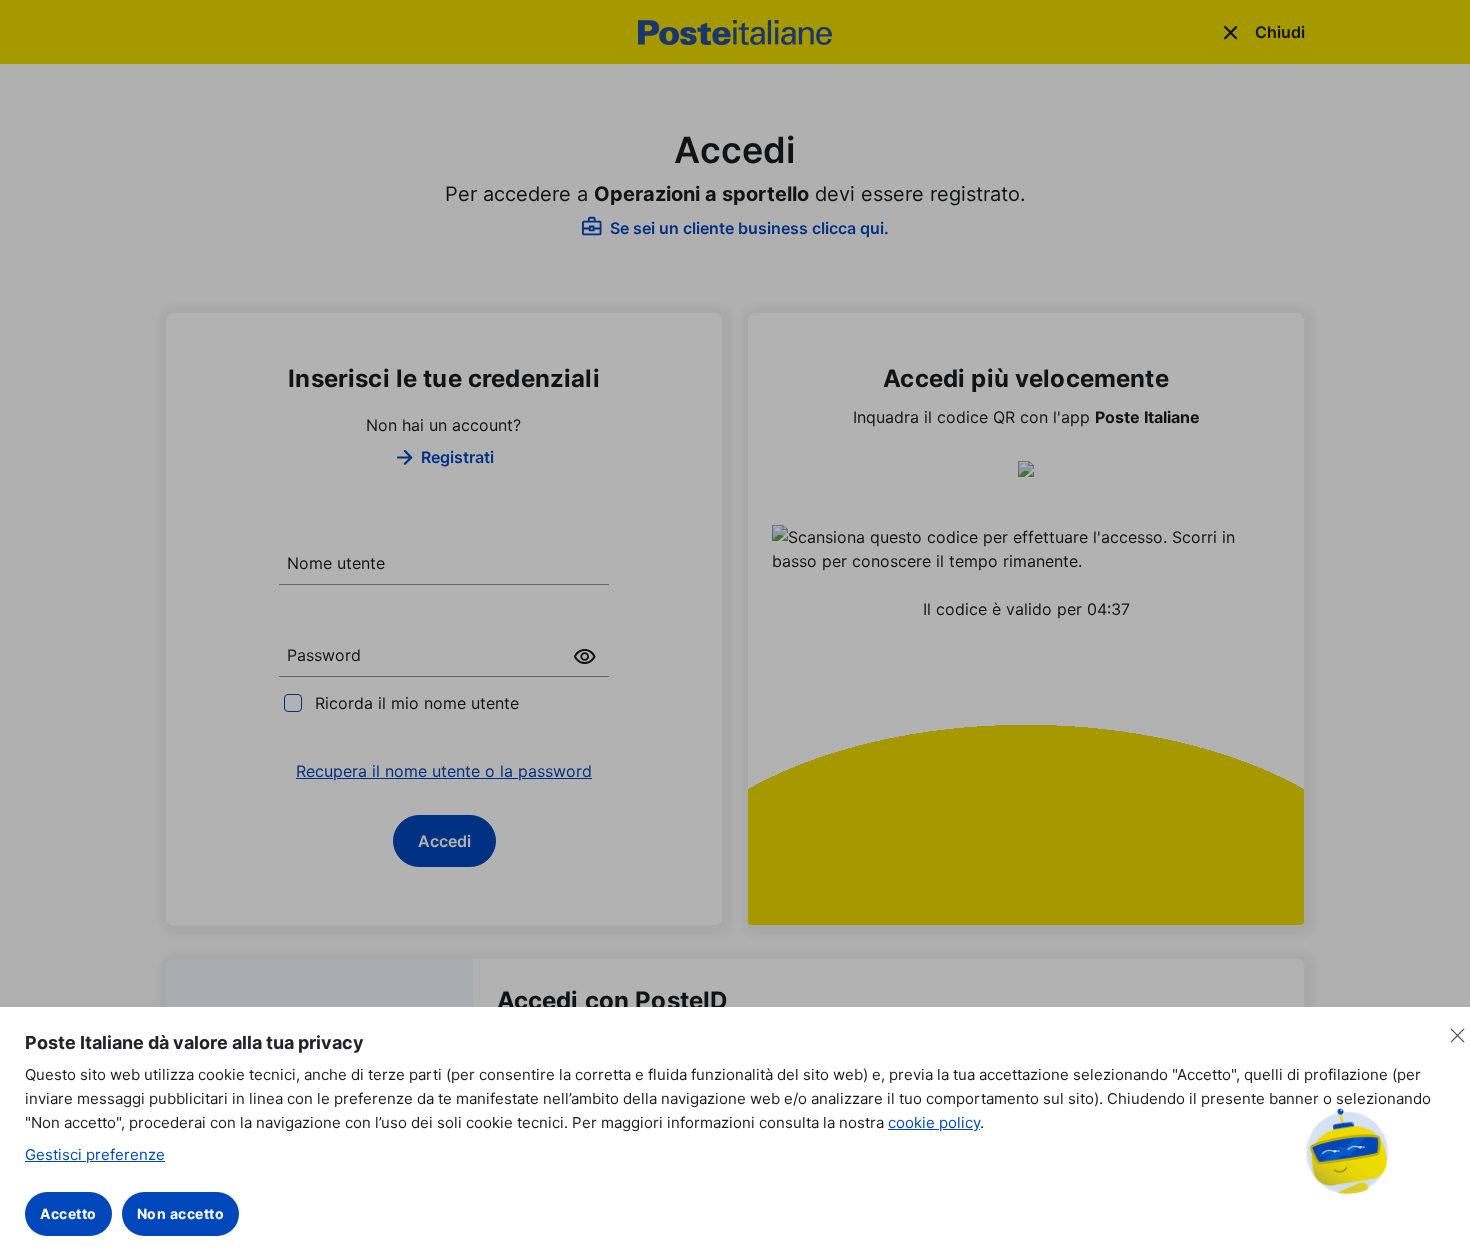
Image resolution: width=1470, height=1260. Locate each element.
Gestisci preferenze (95, 1154)
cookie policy (934, 1122)
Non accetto (181, 1213)
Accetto (68, 1213)
